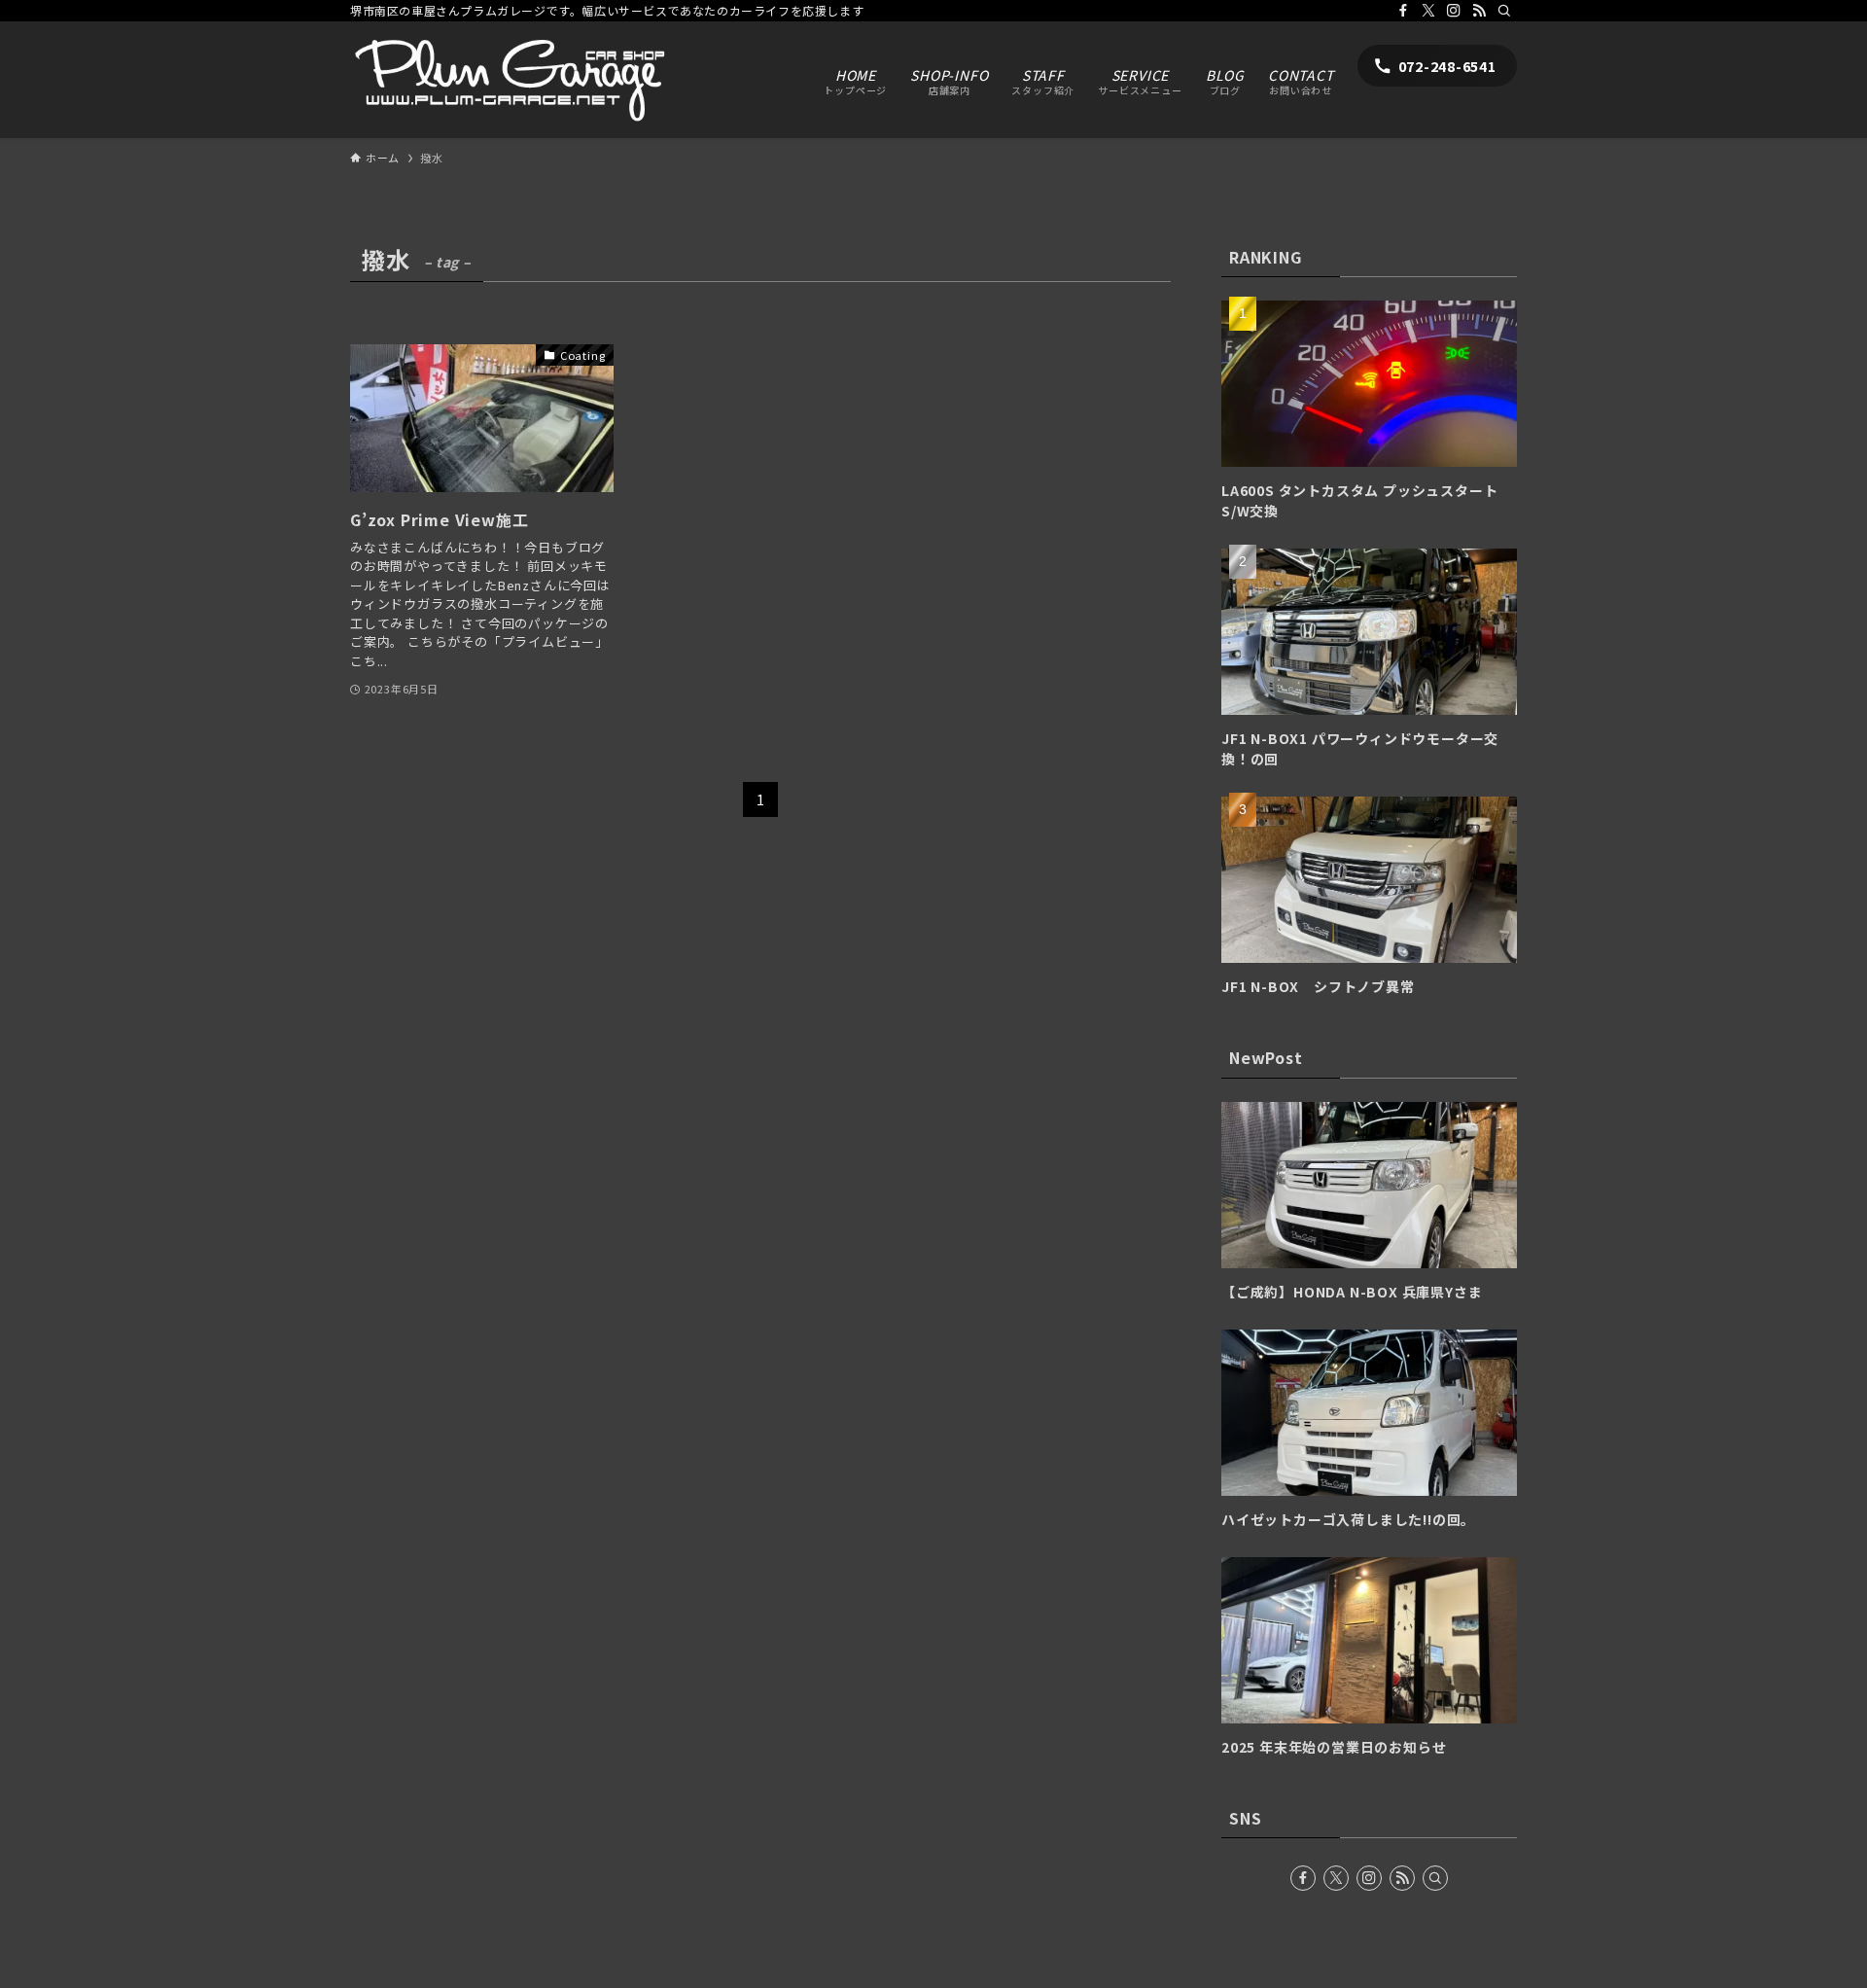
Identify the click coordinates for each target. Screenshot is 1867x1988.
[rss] (1479, 11)
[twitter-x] (1428, 11)
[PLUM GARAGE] (508, 80)
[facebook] (1403, 11)
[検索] (1504, 11)
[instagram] (1454, 11)
